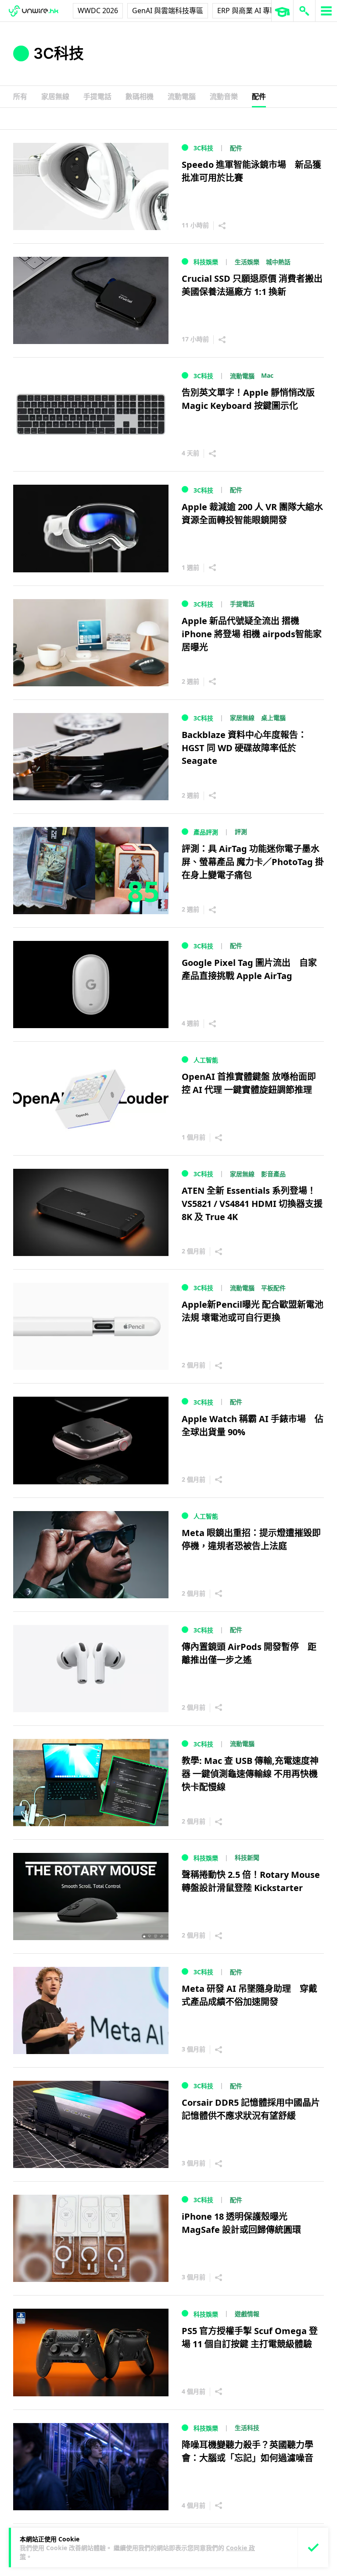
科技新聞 (247, 1857)
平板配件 (273, 1288)
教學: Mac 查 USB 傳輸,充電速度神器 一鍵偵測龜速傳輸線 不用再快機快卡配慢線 (250, 1774)
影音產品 (273, 1174)
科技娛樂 (206, 262)
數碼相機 (140, 96)
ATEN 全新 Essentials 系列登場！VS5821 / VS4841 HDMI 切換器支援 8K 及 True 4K (252, 1204)
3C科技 (203, 148)
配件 (259, 96)
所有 (20, 96)
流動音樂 (224, 96)
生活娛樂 (247, 262)
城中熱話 (278, 262)
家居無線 (55, 96)
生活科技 (247, 2428)
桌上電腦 (273, 718)
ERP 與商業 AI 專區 (247, 11)
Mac (267, 375)
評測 (241, 832)
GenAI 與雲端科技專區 (168, 11)
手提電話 (97, 96)
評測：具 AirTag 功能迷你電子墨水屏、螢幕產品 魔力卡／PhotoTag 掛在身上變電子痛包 (253, 862)
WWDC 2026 (98, 11)
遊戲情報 (247, 2314)
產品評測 (206, 832)
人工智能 (206, 1060)
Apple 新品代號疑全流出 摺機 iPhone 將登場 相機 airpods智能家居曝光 (252, 634)
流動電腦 (182, 96)
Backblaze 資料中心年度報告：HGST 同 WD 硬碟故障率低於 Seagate (244, 748)
